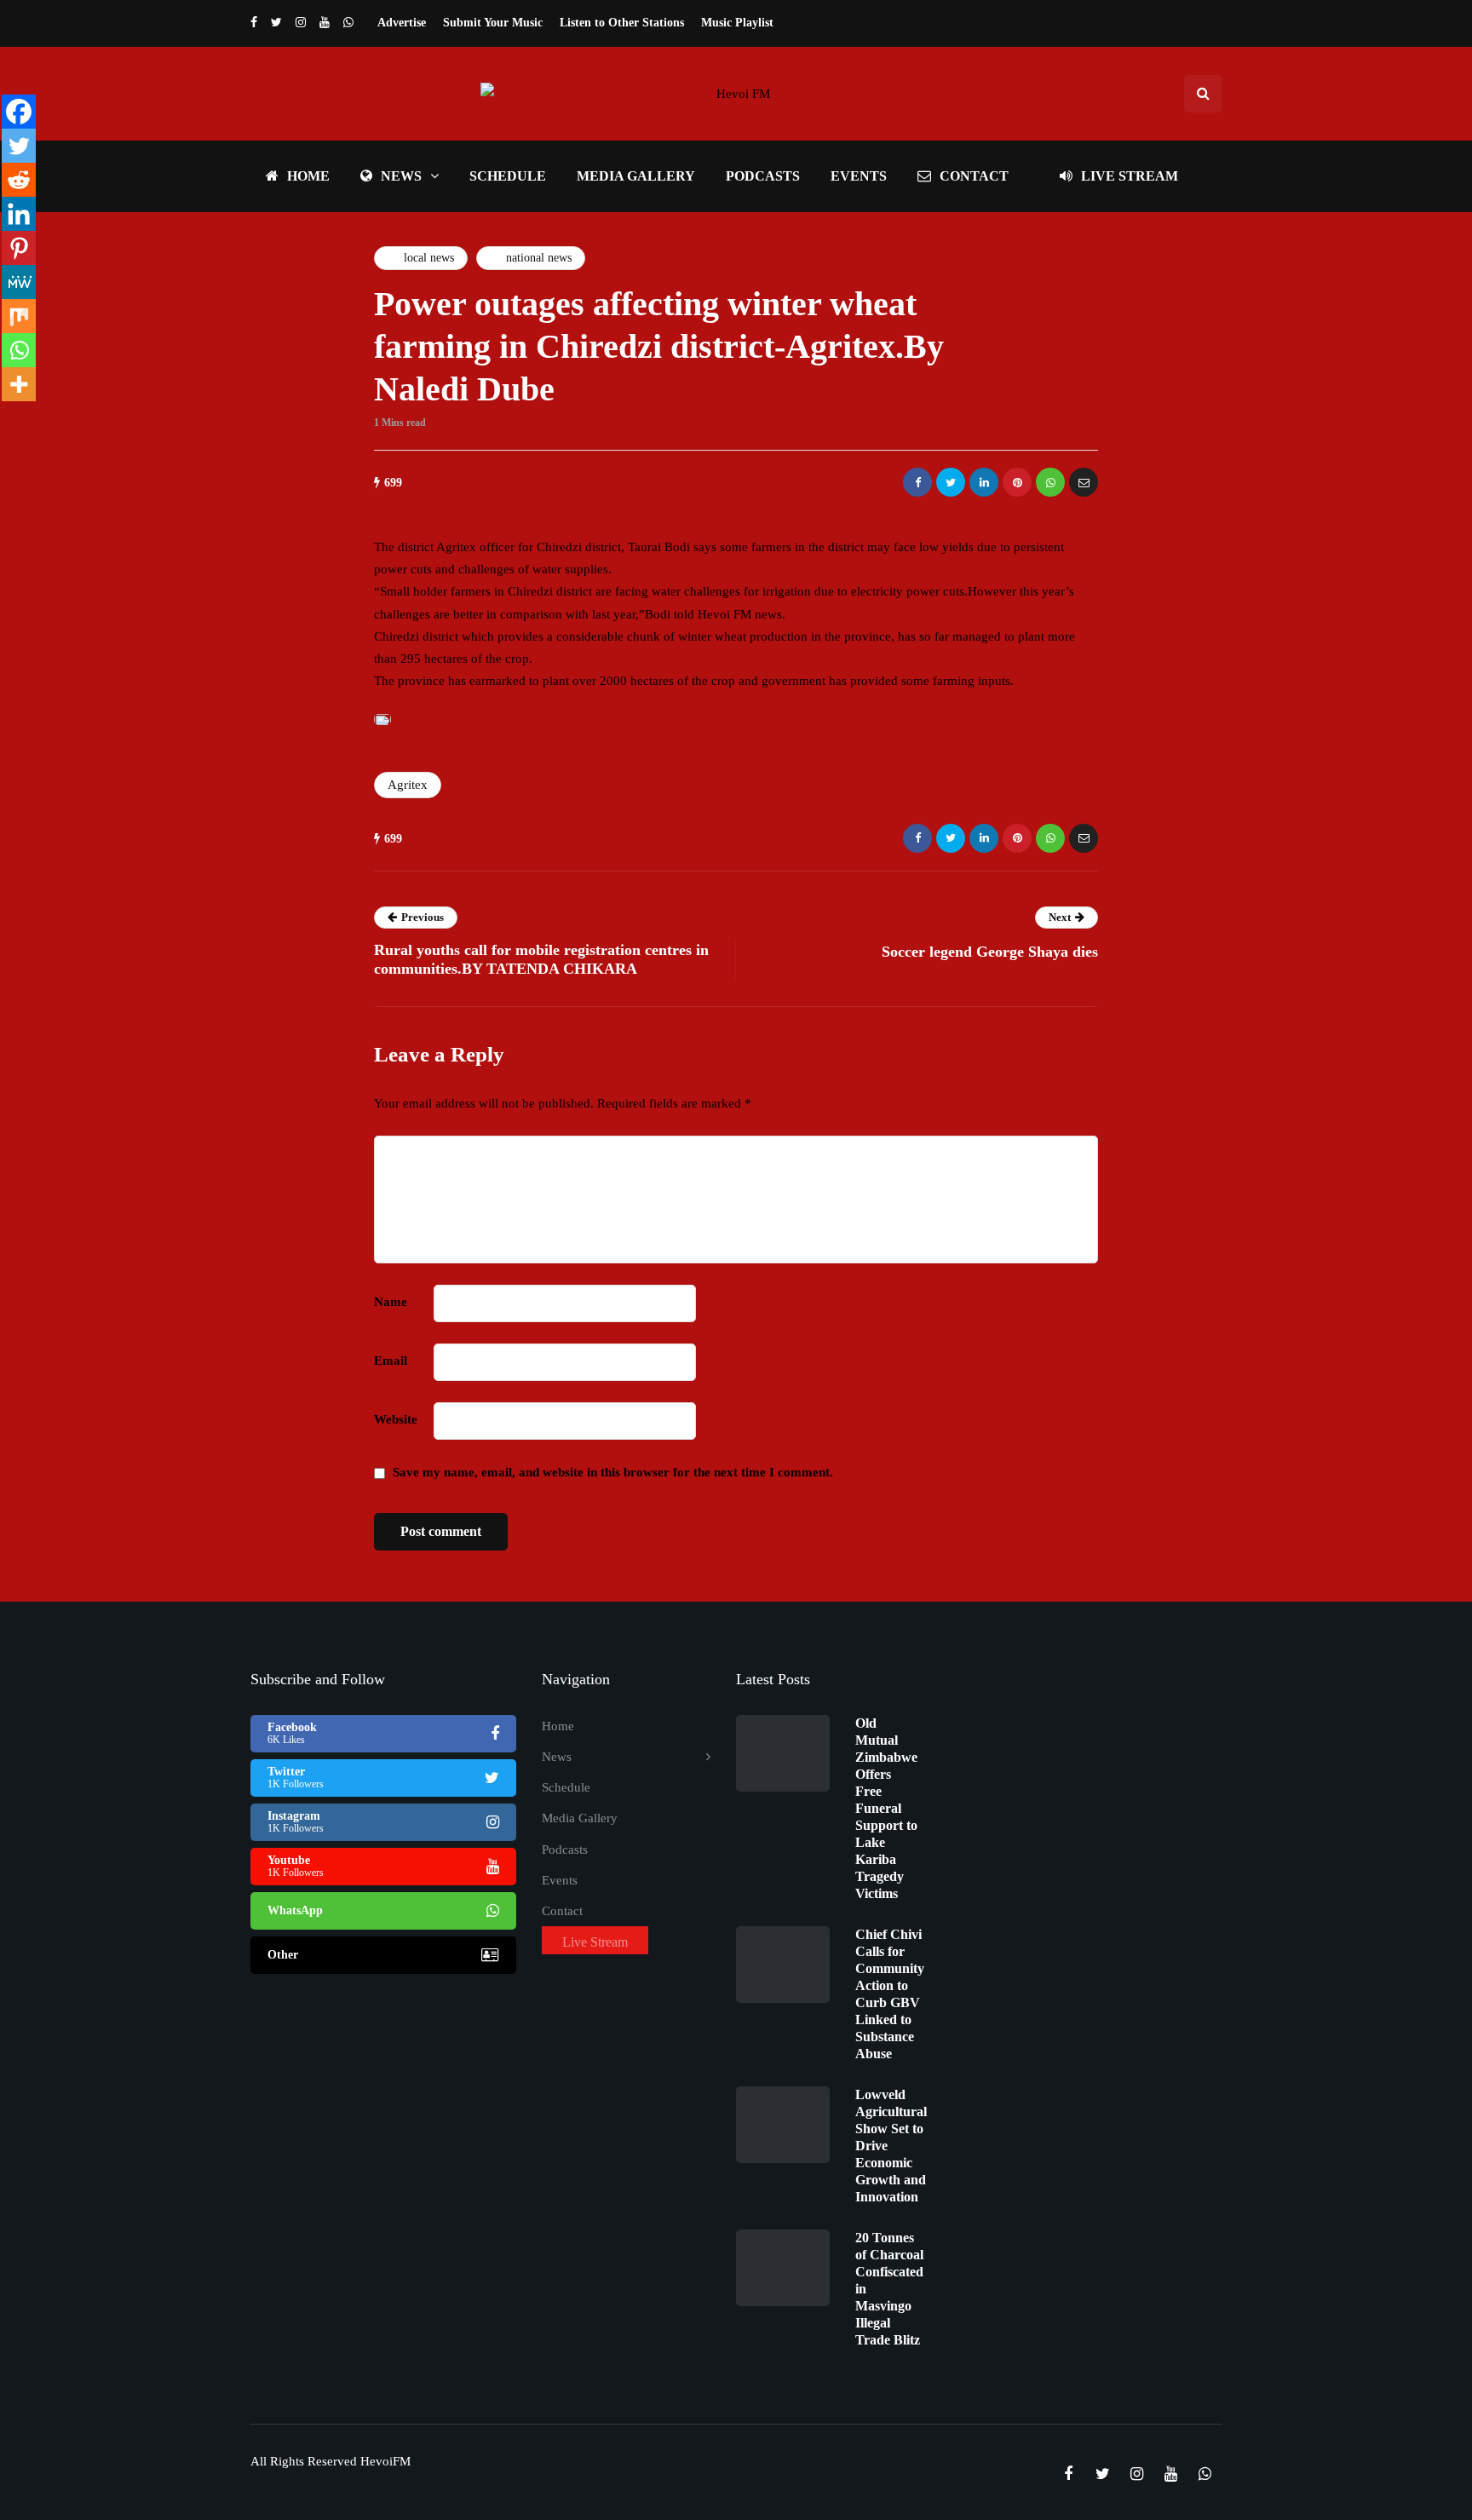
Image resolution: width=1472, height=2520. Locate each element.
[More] (19, 384)
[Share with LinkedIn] (984, 482)
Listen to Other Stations (622, 23)
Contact (974, 176)
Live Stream (1130, 176)
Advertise (402, 23)
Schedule (508, 176)
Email (391, 1361)
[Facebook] (19, 112)
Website (396, 1419)
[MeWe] (19, 282)
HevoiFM (385, 2461)
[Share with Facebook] (917, 482)
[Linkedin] (19, 214)
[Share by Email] (1084, 482)
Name (391, 1302)
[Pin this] (1017, 482)
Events (859, 176)
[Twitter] (19, 146)
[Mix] (19, 316)
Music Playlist (737, 23)
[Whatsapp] (19, 350)
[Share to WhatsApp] (1050, 482)
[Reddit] (19, 180)
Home (308, 176)
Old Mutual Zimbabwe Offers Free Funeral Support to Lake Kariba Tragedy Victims (886, 1808)
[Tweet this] (951, 482)
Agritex (408, 785)
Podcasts (763, 176)
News (401, 176)
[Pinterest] (19, 248)
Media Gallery (636, 176)
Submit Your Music (493, 23)
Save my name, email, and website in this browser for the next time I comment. (613, 1472)
